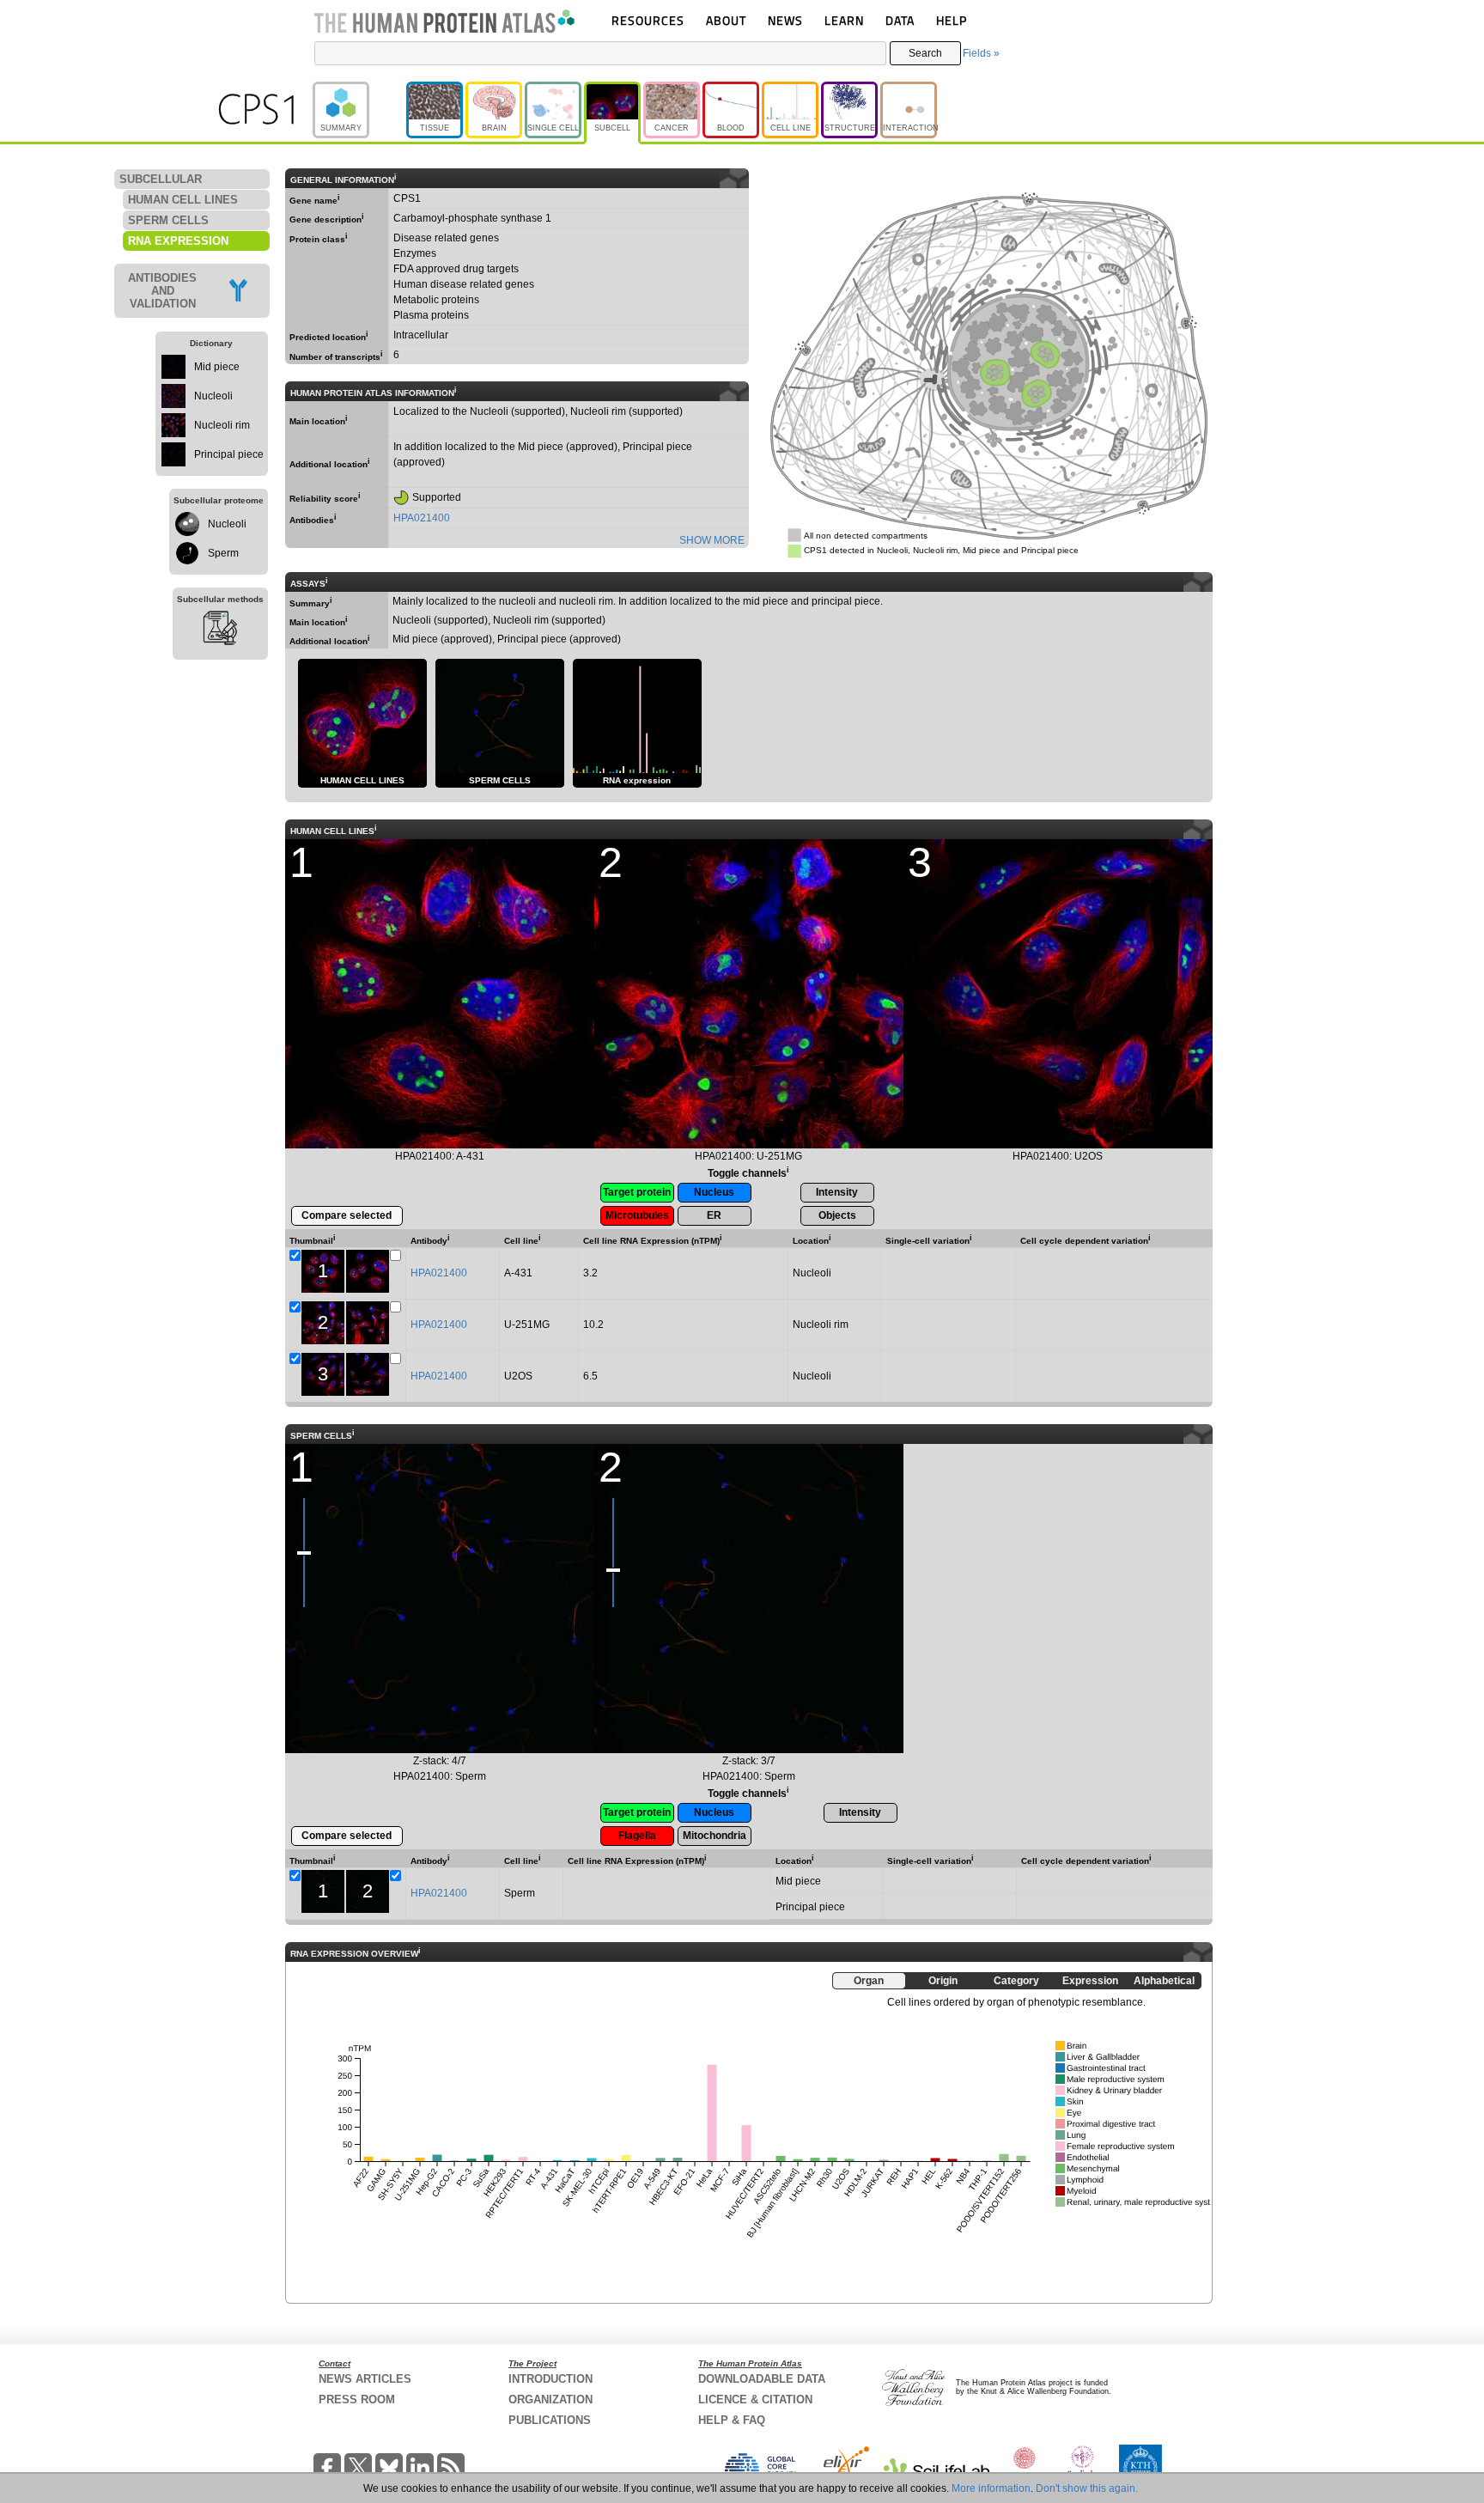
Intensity (837, 1192)
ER (714, 1215)
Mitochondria (715, 1836)
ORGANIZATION (550, 2399)
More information (991, 2488)
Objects (837, 1215)
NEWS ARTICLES (365, 2379)
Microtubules (637, 1215)
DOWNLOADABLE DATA (762, 2379)
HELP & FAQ (732, 2420)
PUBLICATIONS (550, 2420)
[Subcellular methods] (220, 630)
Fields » (981, 53)
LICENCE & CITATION (755, 2399)
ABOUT (726, 20)
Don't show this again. (1087, 2488)
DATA (900, 20)
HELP (952, 20)
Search (925, 53)
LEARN (844, 20)
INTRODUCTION (550, 2379)
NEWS (785, 20)
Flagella (637, 1836)
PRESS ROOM (357, 2399)
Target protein (637, 1192)
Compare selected (347, 1215)
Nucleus (714, 1192)
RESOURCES (648, 20)
